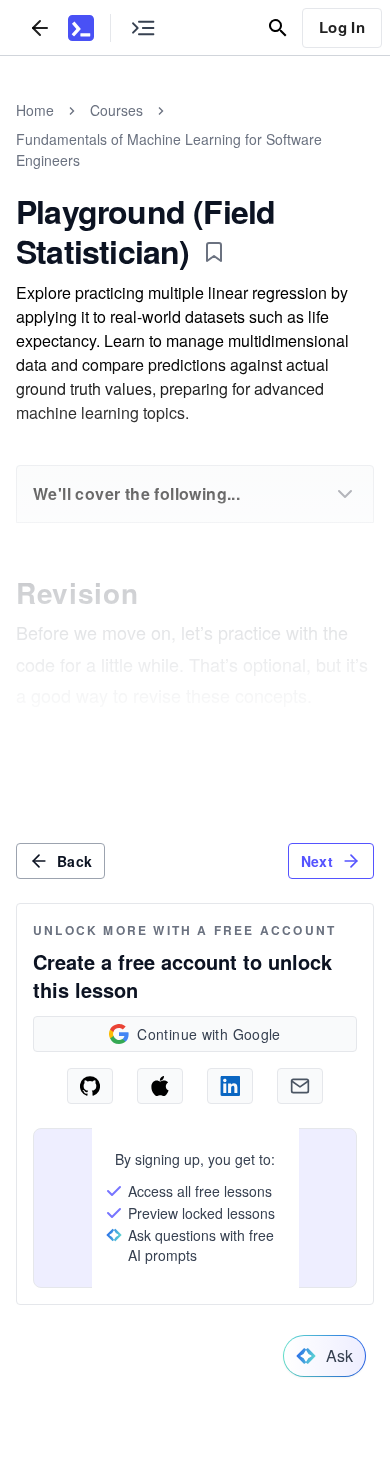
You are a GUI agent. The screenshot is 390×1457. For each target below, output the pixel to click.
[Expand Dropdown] (345, 494)
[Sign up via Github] (90, 1086)
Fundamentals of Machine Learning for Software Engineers (169, 149)
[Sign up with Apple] (160, 1086)
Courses (116, 110)
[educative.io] (81, 28)
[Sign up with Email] (300, 1086)
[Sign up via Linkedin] (230, 1086)
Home (35, 110)
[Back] (40, 27)
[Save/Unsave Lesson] (214, 252)
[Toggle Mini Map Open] (143, 27)
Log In (342, 27)
